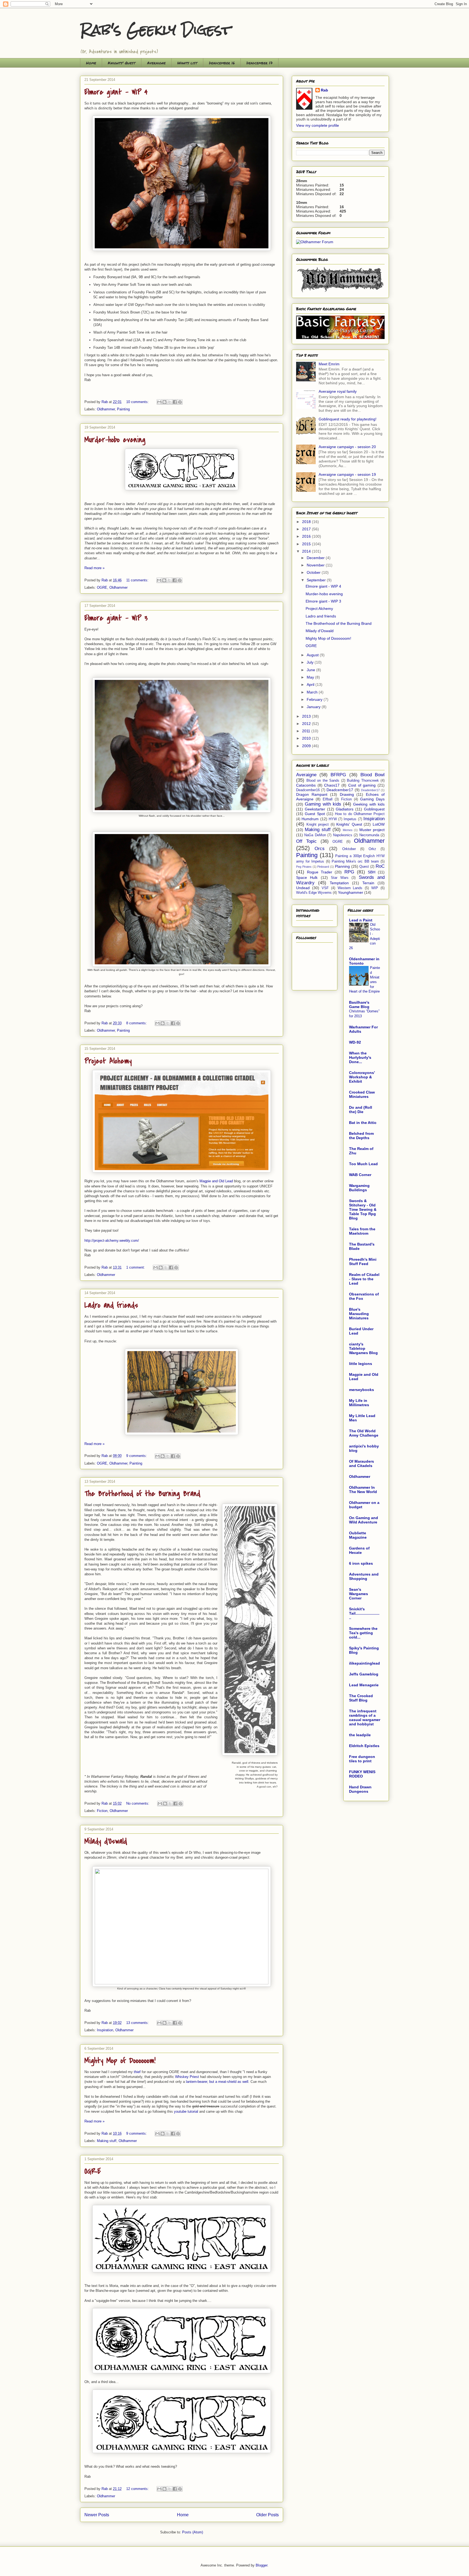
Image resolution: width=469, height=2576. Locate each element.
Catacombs (306, 785)
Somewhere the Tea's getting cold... (363, 1633)
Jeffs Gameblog (364, 1674)
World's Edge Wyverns (314, 893)
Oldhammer (106, 409)
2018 (307, 522)
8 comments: (137, 1023)
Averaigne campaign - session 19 (347, 474)
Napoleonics (343, 835)
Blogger (262, 2565)
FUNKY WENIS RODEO (362, 1774)
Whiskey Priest (187, 2077)
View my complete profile (318, 125)
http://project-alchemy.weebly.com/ (112, 1241)
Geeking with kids (369, 804)
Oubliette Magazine (358, 1535)
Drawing (347, 794)
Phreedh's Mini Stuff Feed (363, 1262)
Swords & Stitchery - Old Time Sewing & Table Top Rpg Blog (363, 1209)
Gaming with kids (323, 804)
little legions (361, 1364)
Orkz (372, 849)
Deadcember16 (308, 790)
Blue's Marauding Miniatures (359, 1314)
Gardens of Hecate (359, 1550)
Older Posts (267, 2515)
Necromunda (369, 835)
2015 (307, 544)
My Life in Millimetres (359, 1403)
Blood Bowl (373, 775)
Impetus (350, 819)
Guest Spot (315, 814)
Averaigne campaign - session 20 (347, 447)
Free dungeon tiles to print (362, 1759)
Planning (342, 866)
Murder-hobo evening (115, 440)
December (316, 558)
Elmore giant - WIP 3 (116, 618)
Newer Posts (97, 2515)
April (311, 685)
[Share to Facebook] (175, 402)
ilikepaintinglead (365, 1663)
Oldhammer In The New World (363, 1490)
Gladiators (345, 809)
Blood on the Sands (323, 781)
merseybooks (362, 1390)
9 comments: (137, 1456)
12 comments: (138, 2489)
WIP (375, 888)
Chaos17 (332, 785)
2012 (307, 724)
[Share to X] (170, 402)
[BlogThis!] (164, 402)
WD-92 (355, 1042)
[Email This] (159, 402)
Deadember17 (370, 790)
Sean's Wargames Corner (359, 1594)
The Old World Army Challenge (364, 1433)
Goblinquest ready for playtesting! (348, 419)
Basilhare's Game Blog (359, 1005)
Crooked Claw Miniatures (362, 1094)
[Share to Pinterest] (180, 402)
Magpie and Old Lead (216, 1181)
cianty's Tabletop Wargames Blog (363, 1348)
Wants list (187, 63)
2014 (307, 551)
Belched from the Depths (361, 1136)
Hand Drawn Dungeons (360, 1789)
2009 (307, 746)
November (316, 565)
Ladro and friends (111, 1305)
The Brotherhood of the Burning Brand (142, 1494)
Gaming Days (372, 799)
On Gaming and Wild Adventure (364, 1520)
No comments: (138, 1803)
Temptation (339, 883)
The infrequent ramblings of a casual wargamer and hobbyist (365, 1718)
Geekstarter (315, 809)
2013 (307, 716)
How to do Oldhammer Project (360, 814)
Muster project (372, 830)
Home (91, 63)
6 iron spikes (361, 1563)
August (313, 655)
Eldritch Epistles (364, 1746)
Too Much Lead (363, 1164)
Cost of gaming (362, 785)
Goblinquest (374, 809)
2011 (307, 731)
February (315, 699)
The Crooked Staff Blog (361, 1698)
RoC (380, 866)
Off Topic (306, 841)
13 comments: (138, 2023)
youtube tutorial (186, 2111)
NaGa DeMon (315, 835)
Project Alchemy (108, 1061)
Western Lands (350, 888)
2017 (307, 529)
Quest (364, 867)
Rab (324, 90)
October (314, 572)
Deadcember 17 (259, 63)
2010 (307, 738)
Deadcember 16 (222, 63)
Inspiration (105, 2030)
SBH (372, 872)
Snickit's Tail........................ (364, 1613)
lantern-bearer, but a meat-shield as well (217, 2082)
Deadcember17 (340, 790)
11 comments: (138, 580)
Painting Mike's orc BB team (355, 861)
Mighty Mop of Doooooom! (120, 2061)
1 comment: (136, 1267)
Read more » (94, 568)
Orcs (320, 849)
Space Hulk (307, 877)
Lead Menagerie (364, 1685)
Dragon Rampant (312, 794)
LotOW (379, 824)
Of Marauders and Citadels (362, 1463)
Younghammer (351, 892)
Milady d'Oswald (106, 1841)
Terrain (368, 883)
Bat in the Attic (363, 1123)
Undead (303, 888)
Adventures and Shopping (364, 1576)
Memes (348, 830)
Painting (123, 409)
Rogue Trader (320, 872)
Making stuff (107, 2141)
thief (137, 2072)
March (313, 692)
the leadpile (360, 1735)
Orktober (349, 849)
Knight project (318, 825)
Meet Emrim (329, 364)
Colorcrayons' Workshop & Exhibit (362, 1077)
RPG (349, 872)
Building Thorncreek (363, 781)
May (311, 677)
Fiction (102, 1811)
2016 (307, 536)
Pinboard (323, 867)
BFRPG (338, 775)
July (311, 662)
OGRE (102, 587)
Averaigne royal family (338, 391)
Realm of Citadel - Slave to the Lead (364, 1279)
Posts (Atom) (193, 2532)
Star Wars (340, 878)
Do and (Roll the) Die (361, 1110)
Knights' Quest (122, 63)
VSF (325, 888)
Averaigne (156, 63)
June (311, 670)
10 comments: (138, 402)
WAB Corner (360, 1175)
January (314, 707)
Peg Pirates (304, 867)
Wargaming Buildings (359, 1188)
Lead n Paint (361, 920)
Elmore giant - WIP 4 (116, 92)
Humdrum (310, 819)
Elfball (328, 799)
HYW (333, 819)
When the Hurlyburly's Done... (360, 1057)
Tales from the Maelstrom (362, 1231)
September (317, 580)
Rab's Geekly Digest (155, 30)
